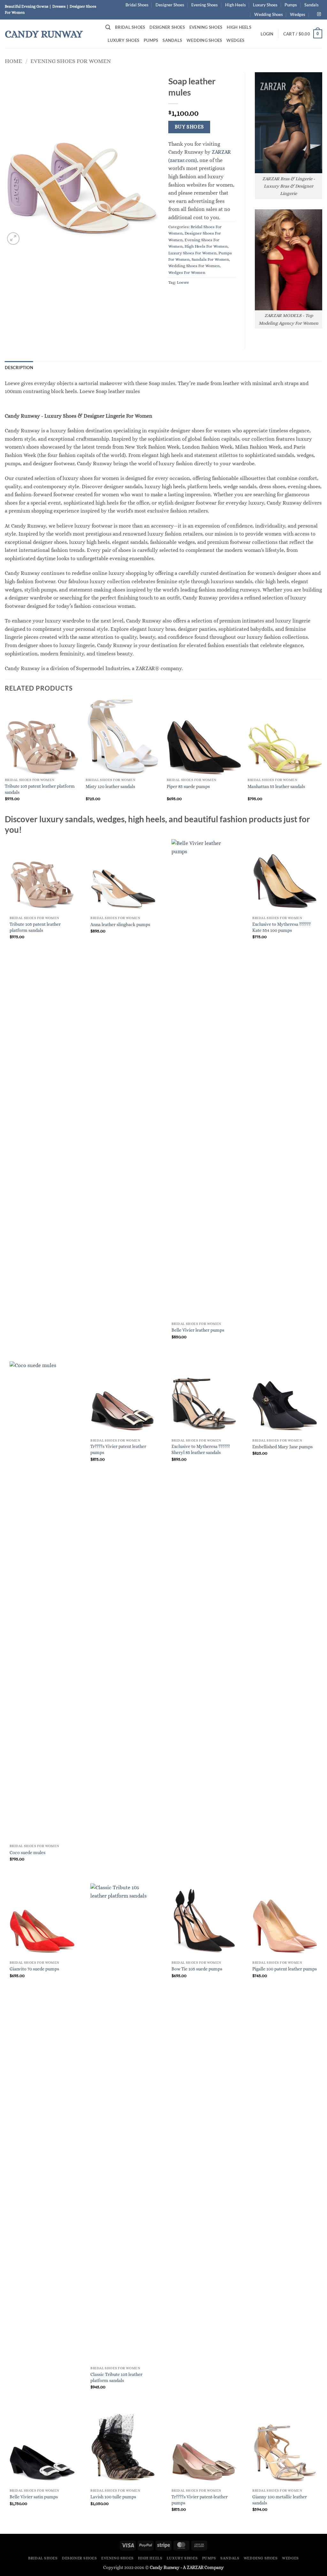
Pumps (291, 5)
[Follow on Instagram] (319, 14)
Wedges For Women (187, 272)
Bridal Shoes (137, 5)
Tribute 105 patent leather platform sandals (40, 789)
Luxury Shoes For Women (192, 253)
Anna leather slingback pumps (120, 924)
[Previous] (5, 756)
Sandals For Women (210, 259)
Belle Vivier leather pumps (198, 1330)
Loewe (183, 282)
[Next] (322, 756)
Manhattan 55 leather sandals (276, 786)
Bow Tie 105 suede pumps (197, 1969)
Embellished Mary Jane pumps (282, 1447)
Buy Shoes (189, 127)
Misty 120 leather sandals (110, 786)
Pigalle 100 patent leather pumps (285, 1969)
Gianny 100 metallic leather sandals (280, 2500)
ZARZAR (195, 2567)
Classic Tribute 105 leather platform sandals (116, 2377)
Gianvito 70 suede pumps (34, 1969)
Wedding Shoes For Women (194, 266)
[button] (108, 27)
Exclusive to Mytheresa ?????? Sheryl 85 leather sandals (201, 1449)
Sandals (312, 5)
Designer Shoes (170, 5)
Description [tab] (19, 367)
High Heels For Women (206, 246)
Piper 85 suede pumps (188, 786)
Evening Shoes (205, 5)
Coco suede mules (27, 1853)
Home (13, 61)
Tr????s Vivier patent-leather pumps (200, 2500)
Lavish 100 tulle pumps (113, 2497)
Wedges (298, 14)
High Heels (236, 5)
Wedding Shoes (269, 14)
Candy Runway (44, 34)
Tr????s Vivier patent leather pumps (118, 1449)
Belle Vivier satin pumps (34, 2497)
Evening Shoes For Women (71, 61)
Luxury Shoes (265, 5)
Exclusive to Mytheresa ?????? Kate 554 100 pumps (281, 927)
